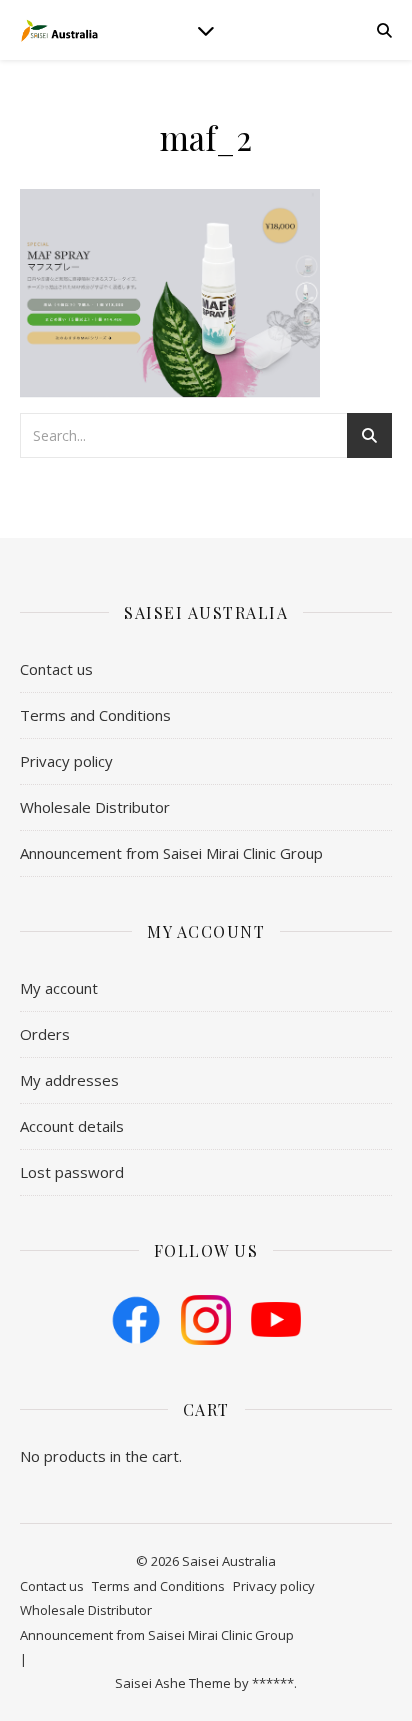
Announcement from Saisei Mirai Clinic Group (171, 853)
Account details (72, 1126)
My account (59, 988)
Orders (45, 1034)
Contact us (56, 669)
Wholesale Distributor (95, 807)
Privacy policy (66, 761)
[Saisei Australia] (60, 30)
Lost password (72, 1172)
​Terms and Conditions (95, 715)
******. (274, 1683)
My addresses (69, 1080)
